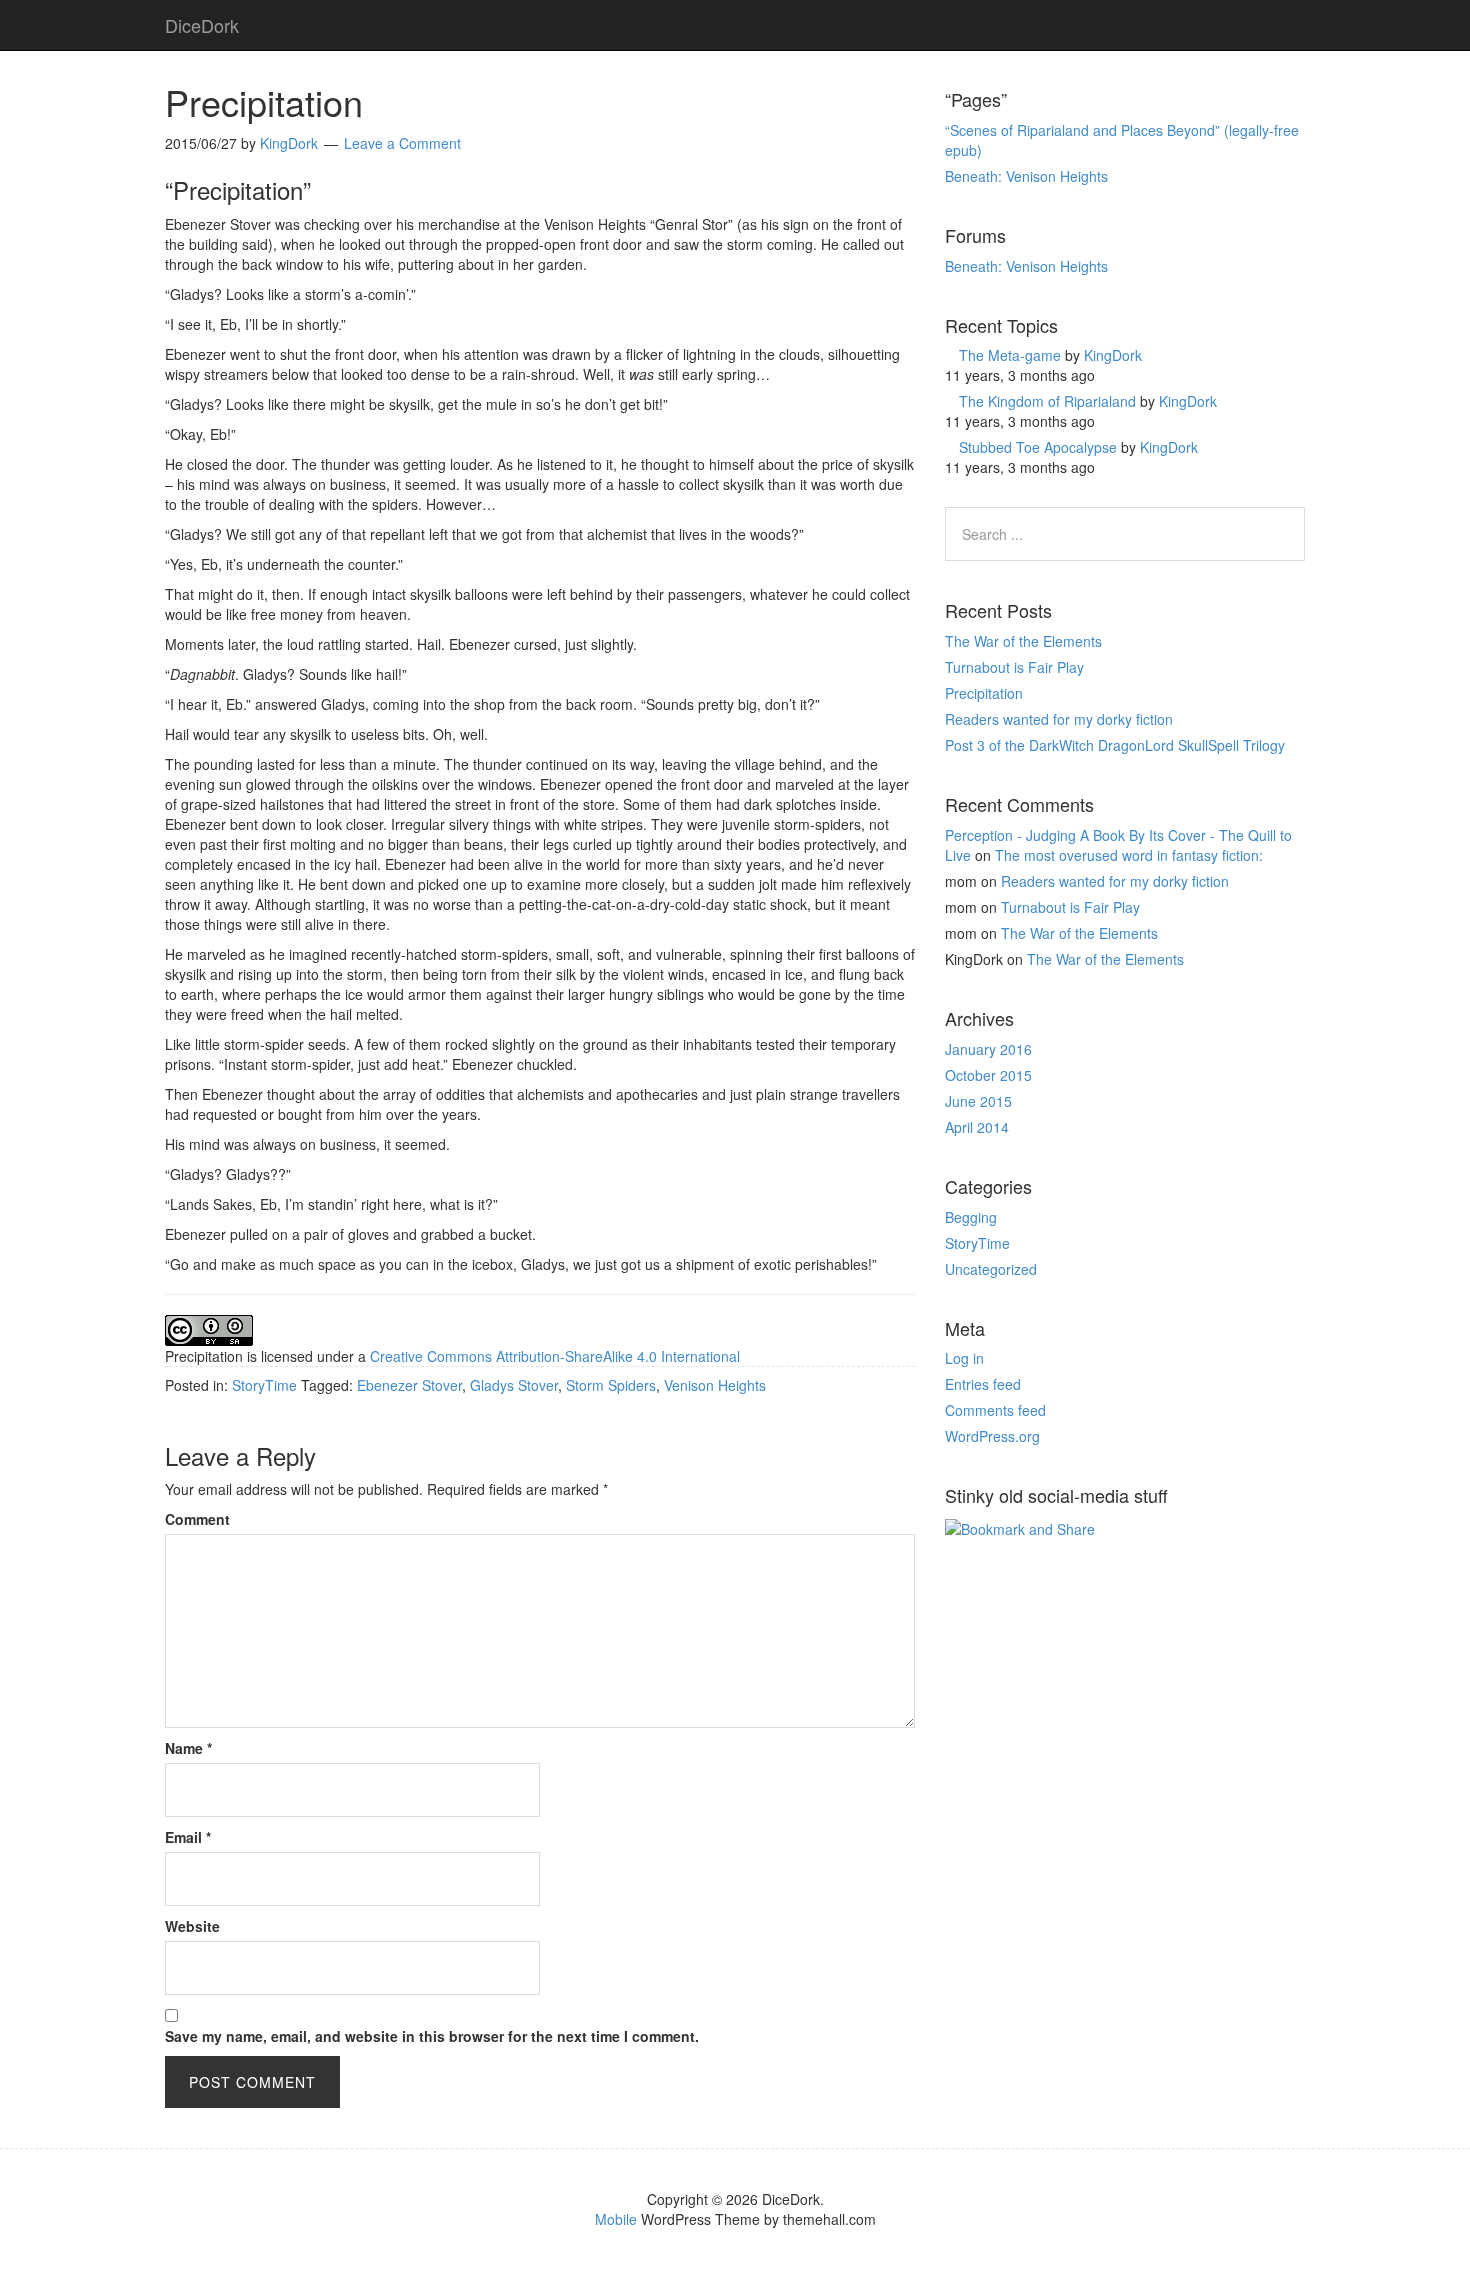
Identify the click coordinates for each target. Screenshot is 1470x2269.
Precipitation (984, 693)
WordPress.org (992, 1436)
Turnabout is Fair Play (1014, 667)
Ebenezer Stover (409, 1385)
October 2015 (988, 1075)
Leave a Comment (402, 143)
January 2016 (988, 1049)
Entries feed (983, 1384)
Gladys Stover (514, 1385)
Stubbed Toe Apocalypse (1038, 447)
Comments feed (995, 1410)
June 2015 (978, 1101)
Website (192, 1926)
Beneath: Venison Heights (1026, 176)
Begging (971, 1217)
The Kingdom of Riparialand (1047, 401)
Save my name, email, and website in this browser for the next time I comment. (432, 2036)
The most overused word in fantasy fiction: (1129, 855)
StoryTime (264, 1385)
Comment (197, 1519)
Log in (964, 1358)
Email (188, 1837)
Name (188, 1748)
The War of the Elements (1023, 641)
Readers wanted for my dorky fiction (1059, 719)
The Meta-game (1010, 355)
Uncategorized (991, 1269)
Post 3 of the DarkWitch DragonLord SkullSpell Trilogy (1115, 745)
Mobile (616, 2219)
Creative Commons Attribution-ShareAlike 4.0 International (555, 1356)
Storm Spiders (611, 1385)
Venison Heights (715, 1385)
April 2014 (977, 1127)
